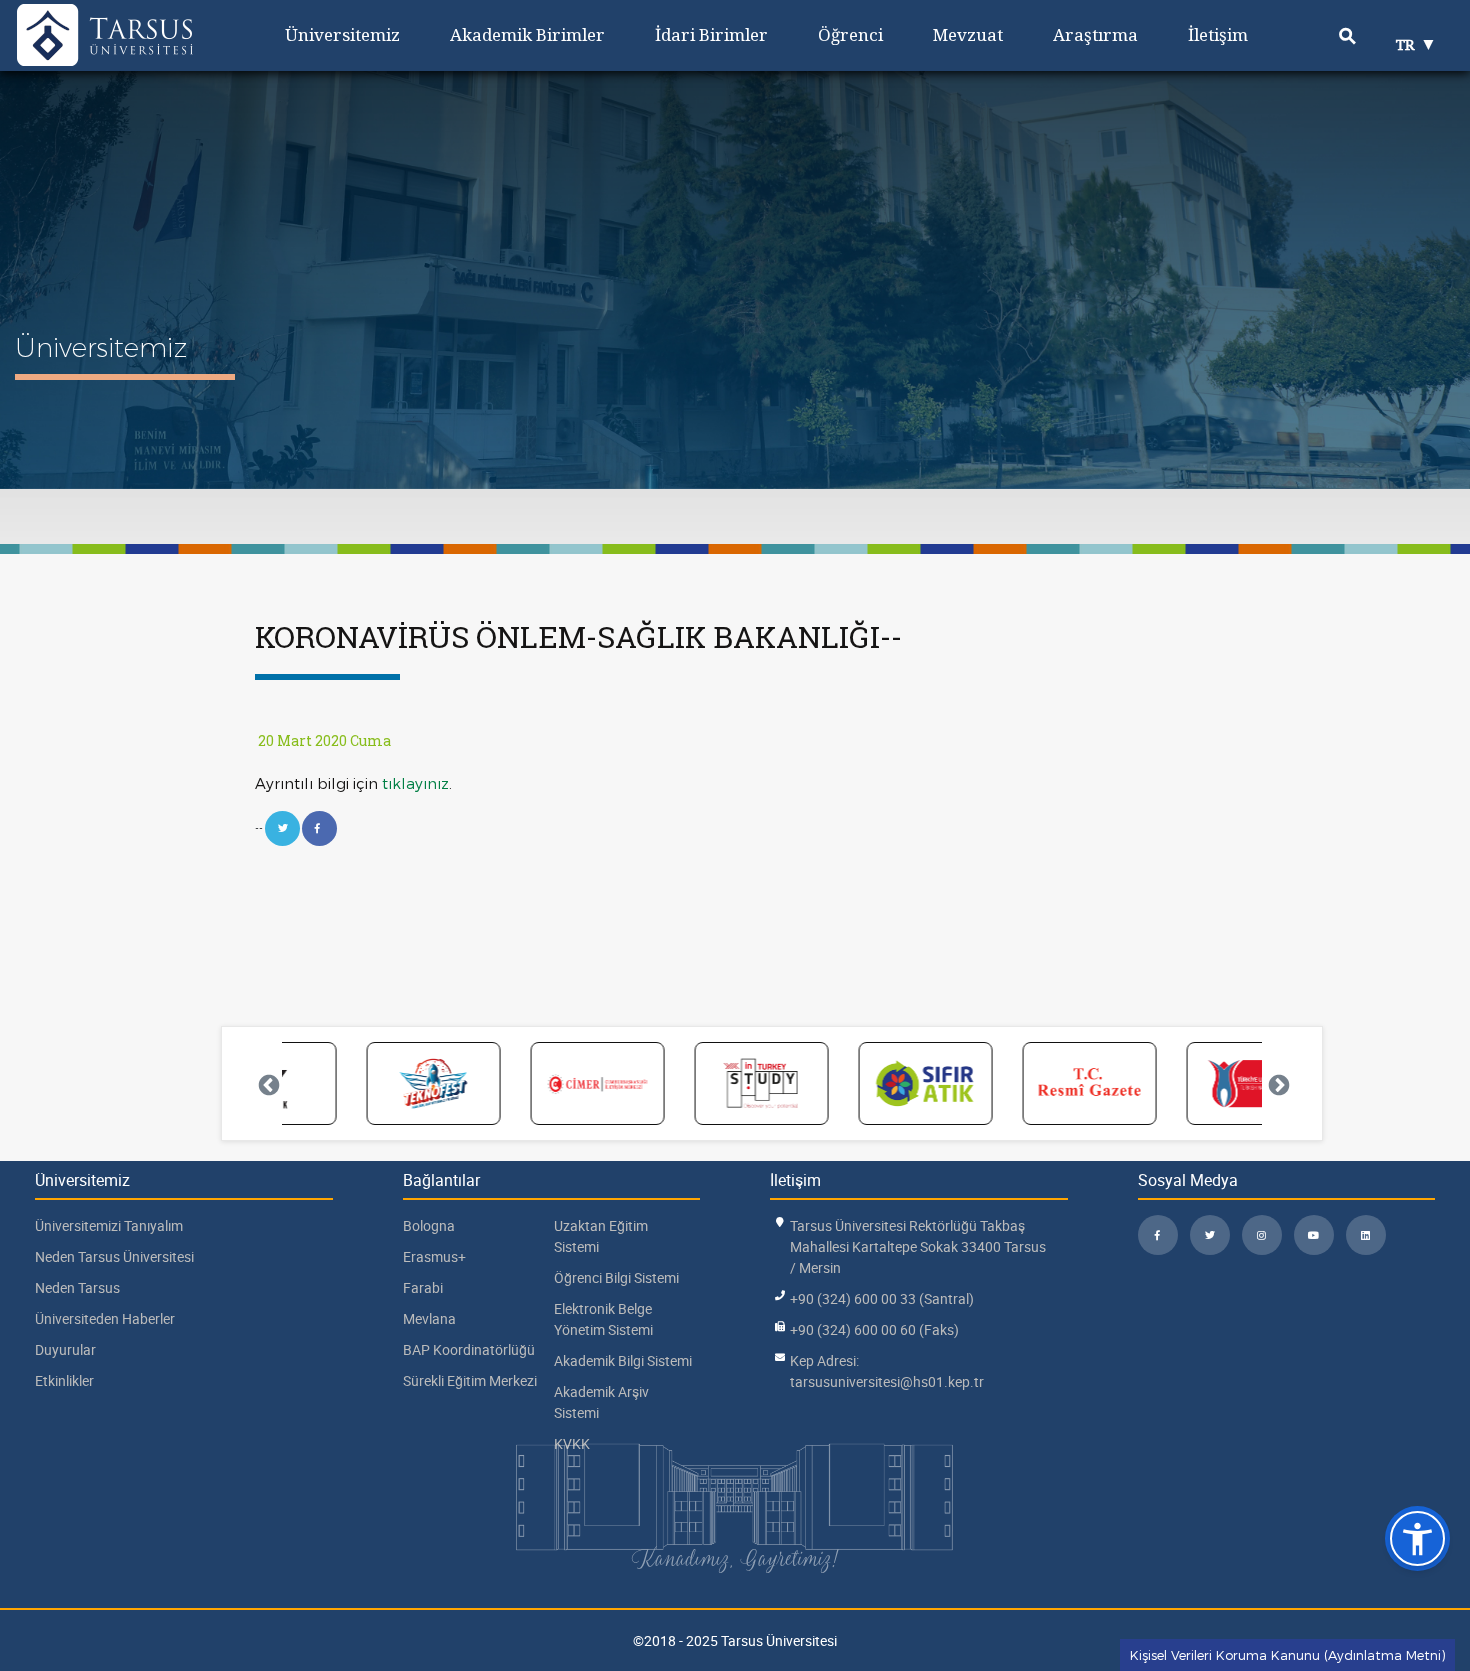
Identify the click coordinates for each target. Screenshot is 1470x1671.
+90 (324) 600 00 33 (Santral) (882, 1298)
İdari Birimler (711, 34)
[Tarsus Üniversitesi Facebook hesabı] (1158, 1235)
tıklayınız (415, 783)
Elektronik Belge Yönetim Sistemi (603, 1319)
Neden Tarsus (77, 1287)
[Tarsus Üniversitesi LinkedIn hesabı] (1366, 1235)
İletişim (1218, 34)
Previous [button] (267, 1084)
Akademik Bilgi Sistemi (623, 1360)
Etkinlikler (64, 1380)
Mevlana (429, 1318)
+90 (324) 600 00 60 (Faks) (874, 1329)
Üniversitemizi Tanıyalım (109, 1225)
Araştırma (1095, 34)
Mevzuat (968, 34)
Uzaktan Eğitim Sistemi (601, 1236)
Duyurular (65, 1349)
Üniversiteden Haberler (105, 1318)
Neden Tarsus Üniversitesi (114, 1256)
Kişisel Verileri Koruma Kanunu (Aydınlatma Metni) (1287, 1655)
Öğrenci (850, 34)
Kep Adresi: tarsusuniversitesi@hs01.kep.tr (887, 1371)
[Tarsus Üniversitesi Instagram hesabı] (1262, 1235)
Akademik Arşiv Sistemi (601, 1402)
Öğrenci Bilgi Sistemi (616, 1277)
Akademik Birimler (527, 34)
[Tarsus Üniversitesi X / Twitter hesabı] (1210, 1235)
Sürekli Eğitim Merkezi (470, 1380)
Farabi (423, 1287)
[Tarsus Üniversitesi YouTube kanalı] (1314, 1235)
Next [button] (1277, 1084)
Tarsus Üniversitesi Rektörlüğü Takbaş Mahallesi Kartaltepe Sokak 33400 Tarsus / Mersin (918, 1246)
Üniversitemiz (342, 34)
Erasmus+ (434, 1256)
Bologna (429, 1225)
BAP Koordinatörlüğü (469, 1349)
